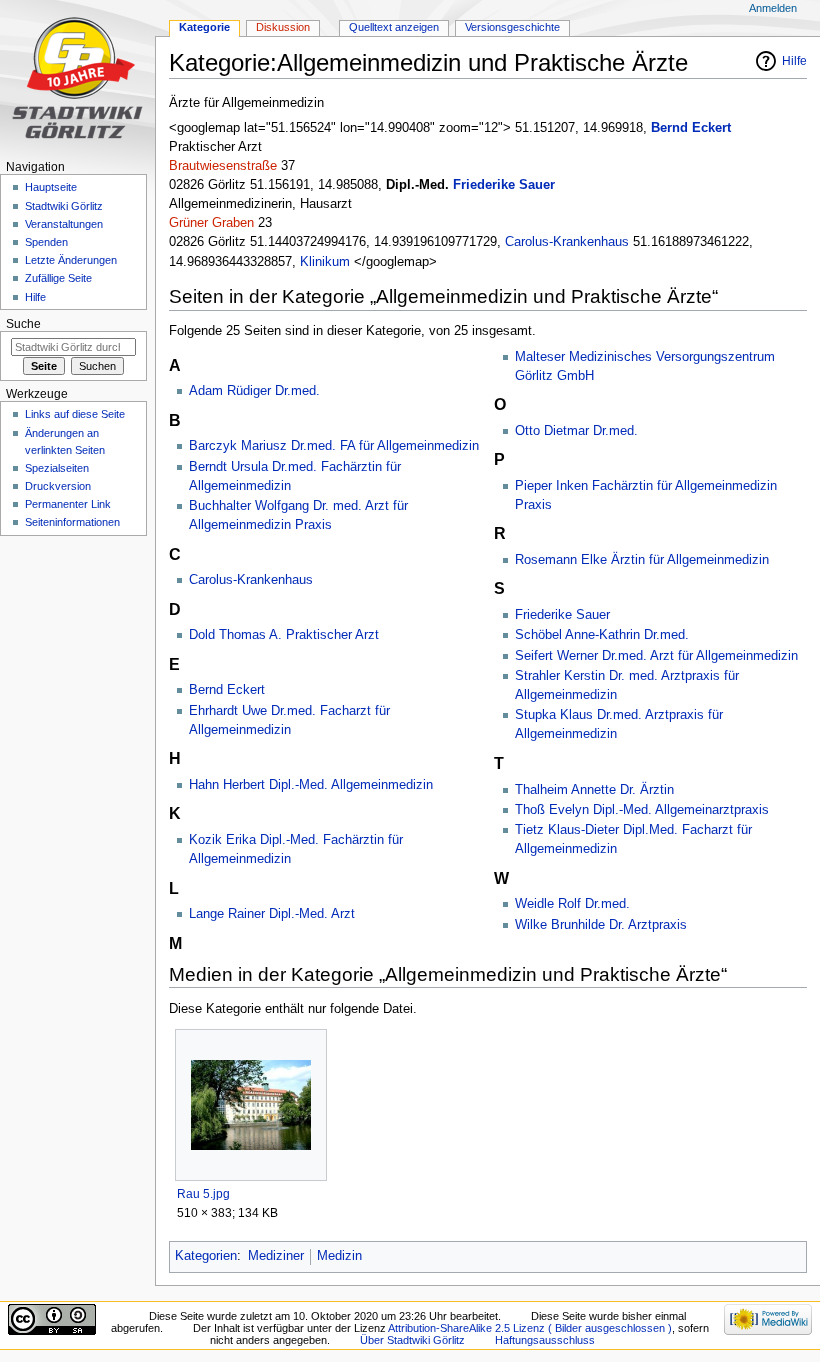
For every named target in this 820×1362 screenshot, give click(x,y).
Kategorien (206, 1256)
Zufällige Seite (58, 278)
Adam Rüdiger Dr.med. (254, 391)
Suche (23, 324)
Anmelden (773, 8)
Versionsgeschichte (512, 27)
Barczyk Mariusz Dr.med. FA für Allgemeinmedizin (334, 446)
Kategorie (204, 27)
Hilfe (794, 61)
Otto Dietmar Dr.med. (576, 431)
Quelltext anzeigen (394, 27)
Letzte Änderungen (71, 260)
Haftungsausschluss (545, 1340)
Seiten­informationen (72, 522)
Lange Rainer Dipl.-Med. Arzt (272, 914)
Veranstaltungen (64, 224)
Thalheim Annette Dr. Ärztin (594, 790)
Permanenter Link (68, 504)
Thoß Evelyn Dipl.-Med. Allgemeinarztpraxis (642, 810)
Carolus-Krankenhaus (567, 242)
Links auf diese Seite (75, 414)
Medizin (339, 1256)
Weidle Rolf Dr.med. (572, 904)
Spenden (46, 242)
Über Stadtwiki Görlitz (412, 1340)
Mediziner (276, 1256)
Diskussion (283, 27)
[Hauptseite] (77, 77)
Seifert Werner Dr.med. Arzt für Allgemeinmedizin (656, 656)
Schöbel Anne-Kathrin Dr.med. (602, 635)
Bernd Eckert (691, 128)
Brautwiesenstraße (223, 166)
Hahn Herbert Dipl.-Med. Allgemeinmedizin (311, 785)
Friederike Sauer (504, 185)
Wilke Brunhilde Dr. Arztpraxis (601, 925)
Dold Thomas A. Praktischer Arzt (284, 635)
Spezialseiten (57, 468)
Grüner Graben (211, 223)
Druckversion (58, 486)
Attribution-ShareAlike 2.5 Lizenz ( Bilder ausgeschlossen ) (530, 1328)
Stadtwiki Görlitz (64, 206)
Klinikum (325, 262)
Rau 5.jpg (203, 1194)
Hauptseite (51, 187)
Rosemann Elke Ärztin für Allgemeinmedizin (642, 560)
